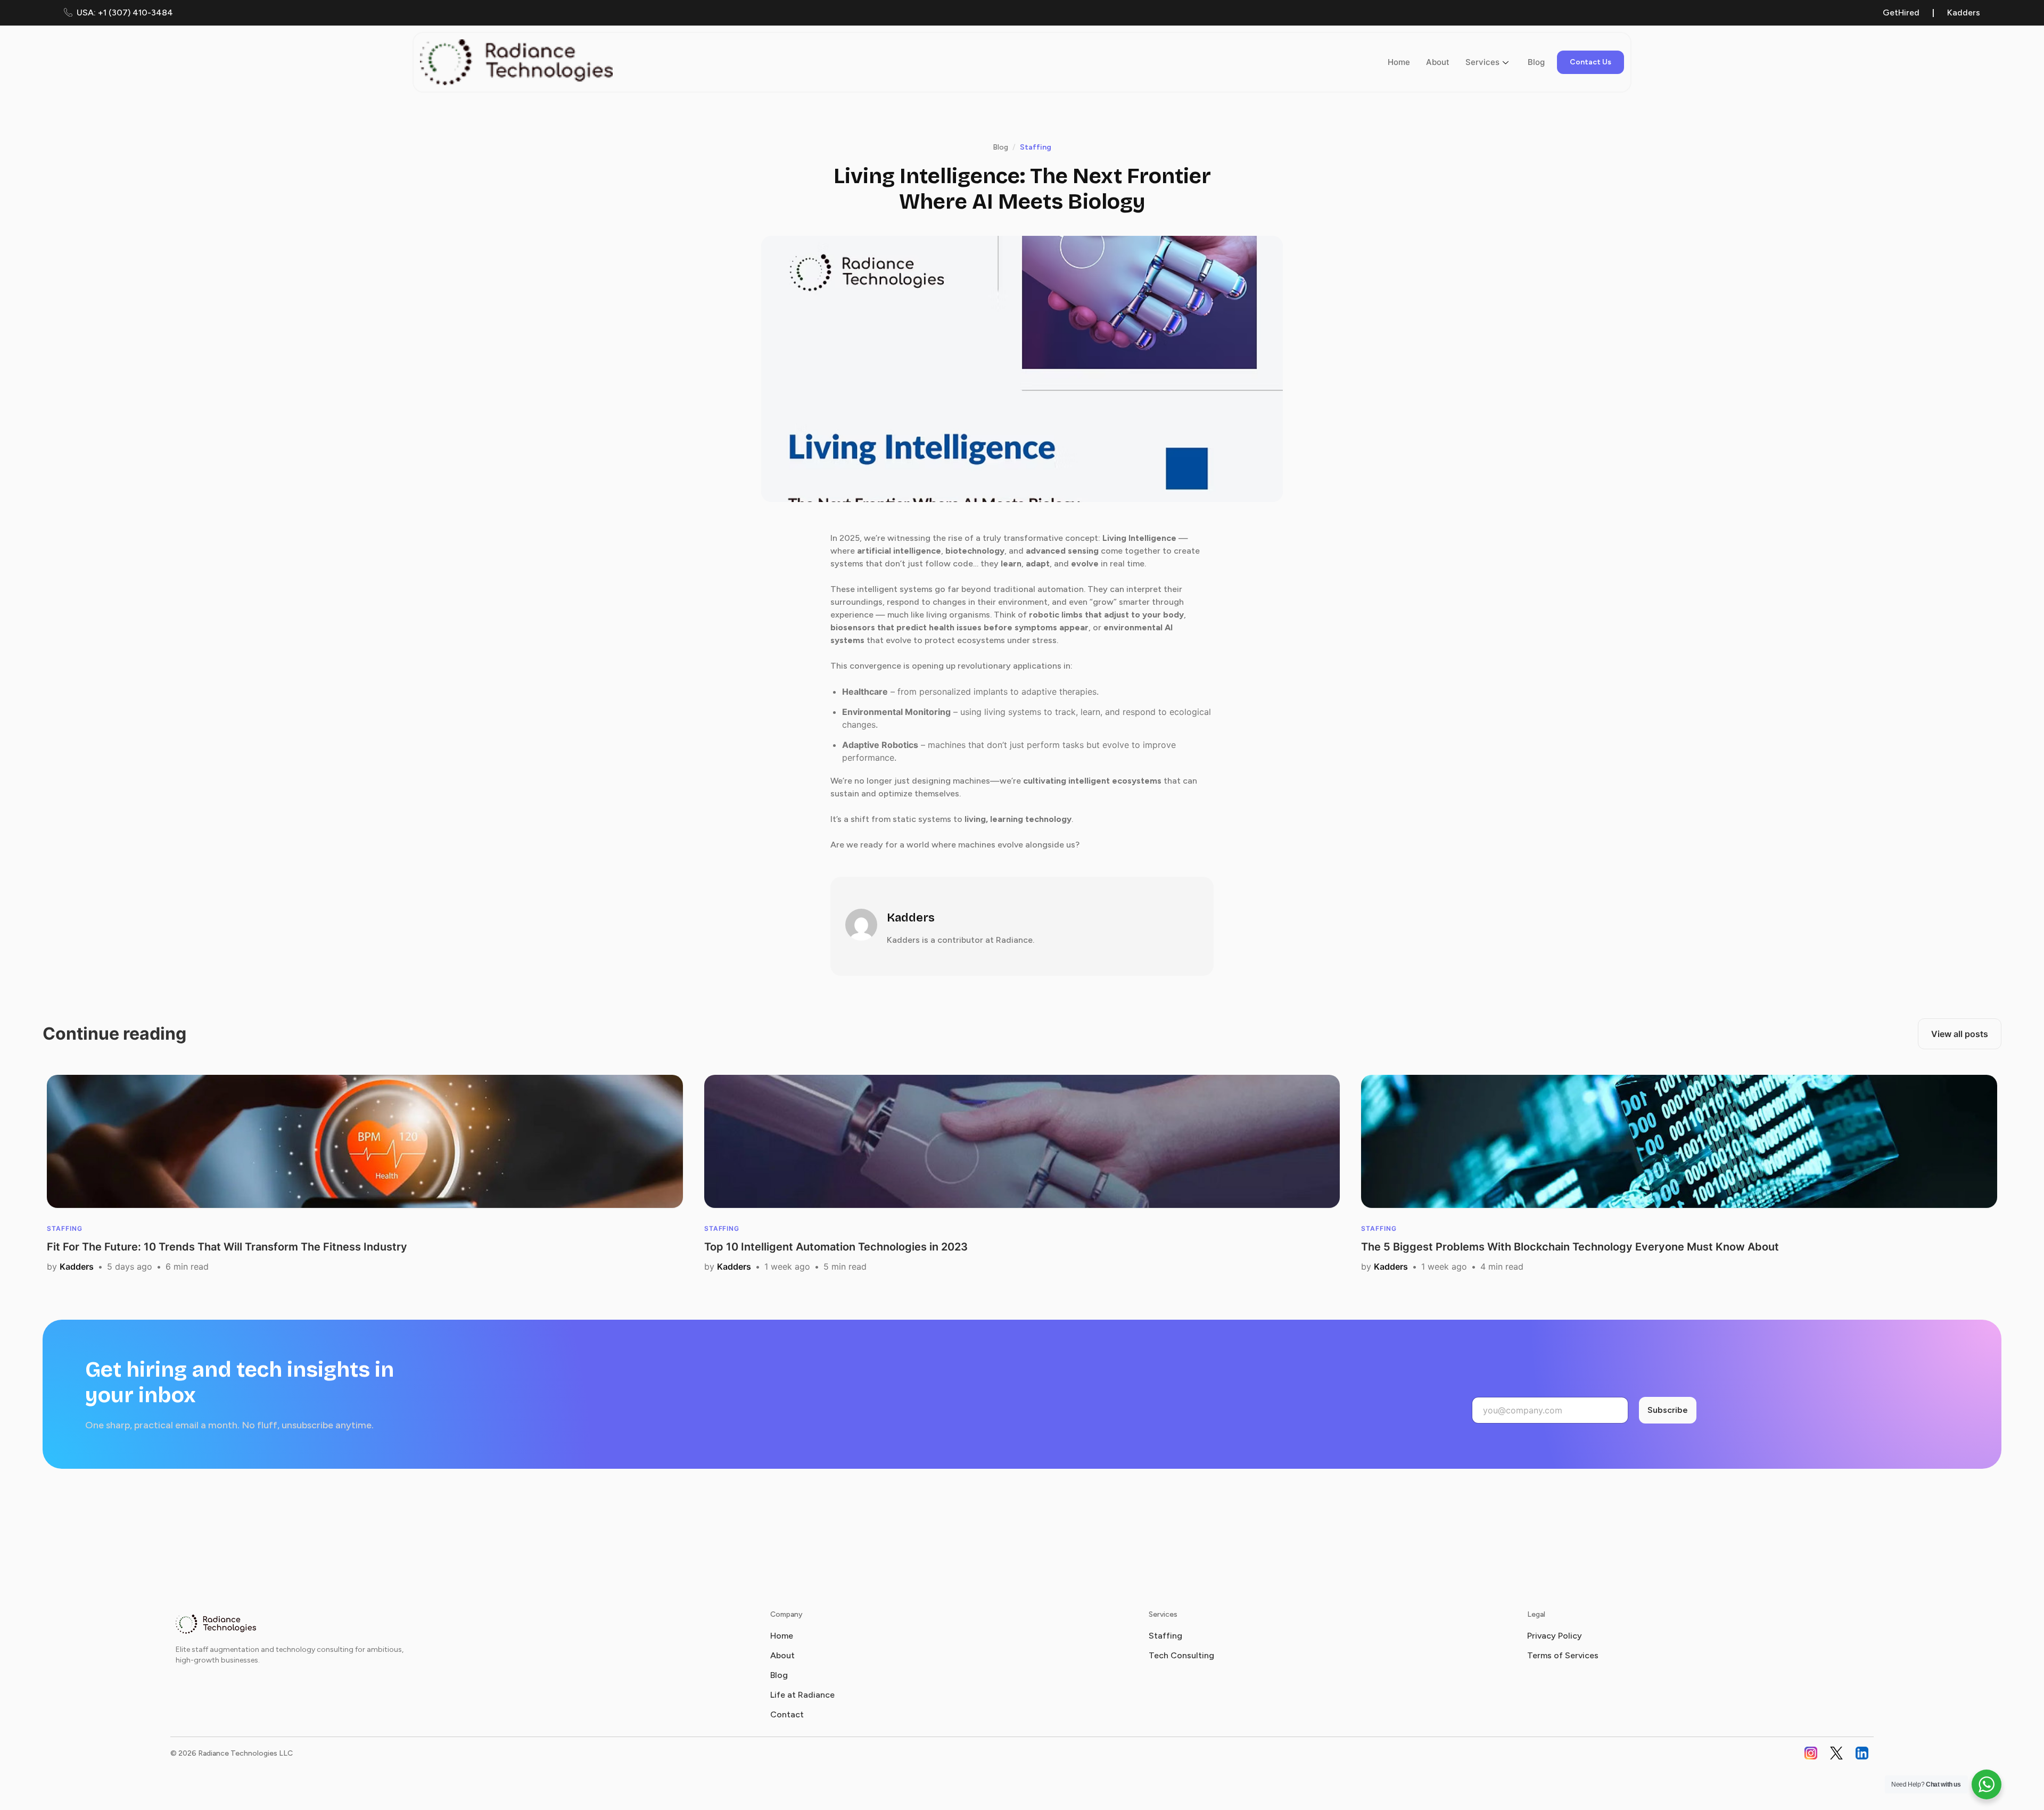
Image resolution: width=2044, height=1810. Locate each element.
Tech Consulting (1181, 1655)
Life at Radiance (802, 1695)
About (1438, 62)
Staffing (1165, 1636)
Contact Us (1590, 62)
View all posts (1960, 1034)
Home (1399, 62)
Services (1482, 62)
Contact (787, 1714)
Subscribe (1668, 1410)
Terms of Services (1563, 1655)
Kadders (1964, 13)
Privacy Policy (1555, 1636)
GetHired (1901, 13)
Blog (1536, 62)
